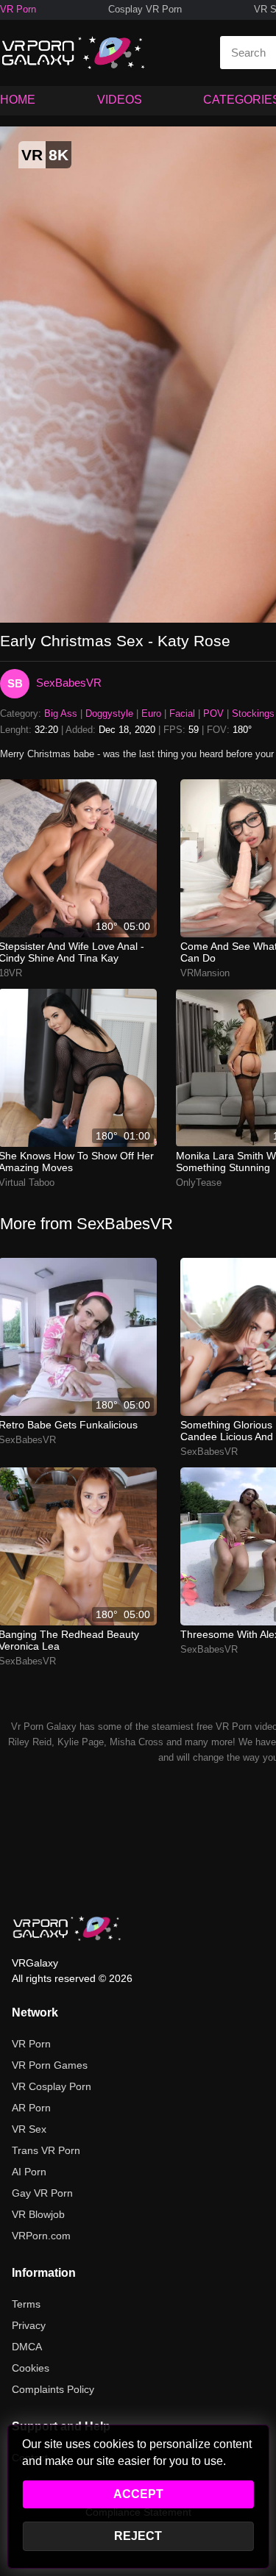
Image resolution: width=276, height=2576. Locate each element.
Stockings (253, 713)
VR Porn (18, 9)
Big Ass (61, 713)
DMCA (27, 2347)
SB (15, 683)
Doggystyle (109, 713)
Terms (26, 2304)
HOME (18, 100)
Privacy (29, 2325)
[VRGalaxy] (67, 1928)
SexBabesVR (69, 683)
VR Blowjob (38, 2214)
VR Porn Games (50, 2065)
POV (213, 713)
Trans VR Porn (46, 2150)
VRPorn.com (41, 2236)
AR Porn (31, 2108)
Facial (182, 713)
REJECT (138, 2536)
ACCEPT (138, 2494)
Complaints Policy (53, 2389)
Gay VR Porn (42, 2193)
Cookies (31, 2368)
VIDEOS (120, 100)
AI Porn (29, 2172)
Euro (151, 713)
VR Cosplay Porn (52, 2086)
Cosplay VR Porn (145, 9)
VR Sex (29, 2129)
